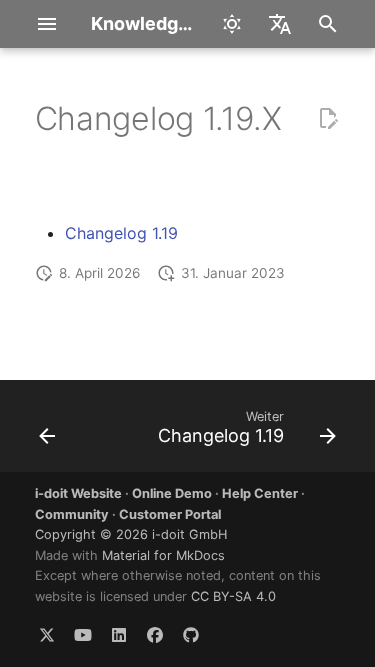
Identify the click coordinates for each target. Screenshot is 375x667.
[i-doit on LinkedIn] (119, 635)
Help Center (260, 493)
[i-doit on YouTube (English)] (83, 635)
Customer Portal (170, 514)
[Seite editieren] (328, 119)
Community (72, 514)
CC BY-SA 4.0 (233, 596)
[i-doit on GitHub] (191, 635)
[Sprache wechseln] (280, 24)
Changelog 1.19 (121, 233)
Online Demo (172, 493)
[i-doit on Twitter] (47, 635)
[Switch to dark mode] (232, 24)
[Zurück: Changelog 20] (47, 432)
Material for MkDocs (163, 555)
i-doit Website (78, 493)
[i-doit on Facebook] (155, 635)
